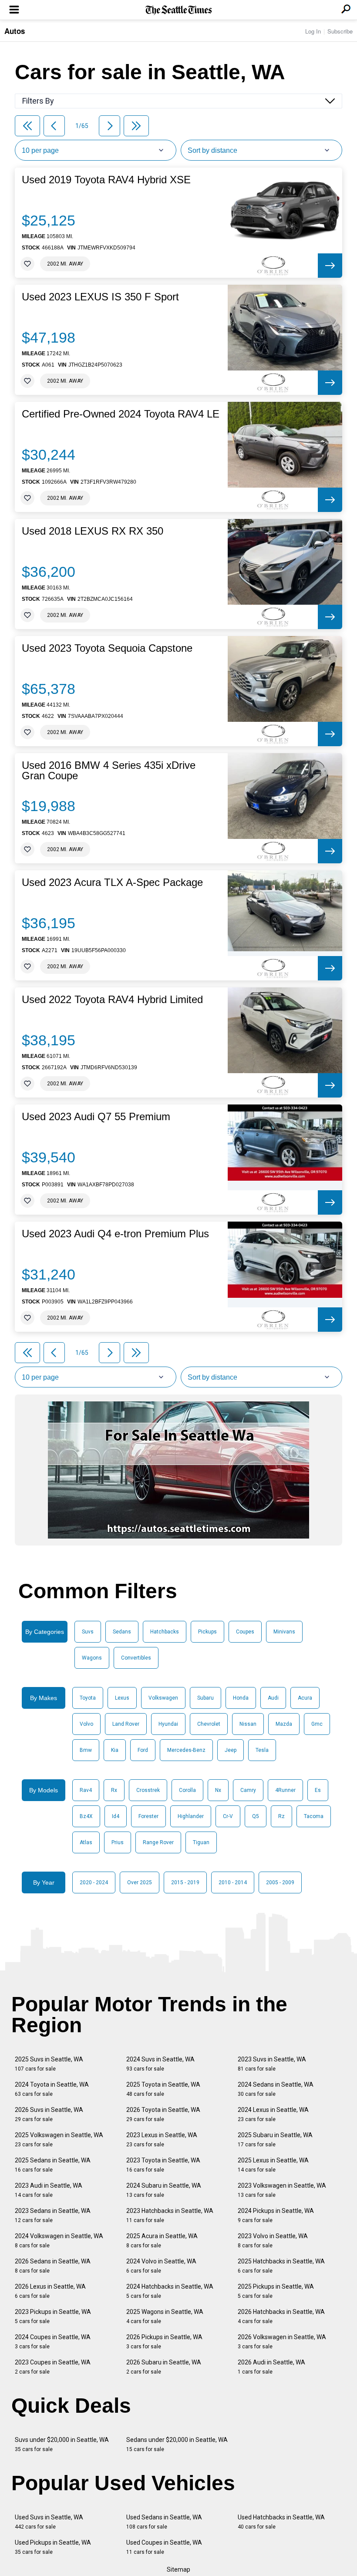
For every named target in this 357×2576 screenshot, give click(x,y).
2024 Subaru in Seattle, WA (164, 2190)
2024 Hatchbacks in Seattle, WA (170, 2291)
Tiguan (201, 1842)
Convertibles (136, 1658)
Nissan (248, 1724)
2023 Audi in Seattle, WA (49, 2190)
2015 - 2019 (185, 1882)
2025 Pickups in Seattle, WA (276, 2291)
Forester (148, 1816)
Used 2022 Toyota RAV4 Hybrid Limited (112, 1000)
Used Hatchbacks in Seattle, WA (281, 2522)
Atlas (86, 1842)
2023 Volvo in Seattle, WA (273, 2241)
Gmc (317, 1724)
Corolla (187, 1790)
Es (318, 1790)
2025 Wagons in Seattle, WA (165, 2316)
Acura (305, 1698)
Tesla (262, 1750)
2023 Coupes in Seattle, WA (53, 2367)
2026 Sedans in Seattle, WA (53, 2266)
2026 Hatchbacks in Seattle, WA (281, 2316)
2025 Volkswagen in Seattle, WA (59, 2140)
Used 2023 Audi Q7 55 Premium (96, 1117)
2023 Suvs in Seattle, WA (272, 2064)
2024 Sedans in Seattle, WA (276, 2089)
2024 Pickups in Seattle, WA (276, 2215)
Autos (15, 31)
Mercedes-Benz (186, 1750)
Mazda (284, 1724)
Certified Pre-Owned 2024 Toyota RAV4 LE (121, 414)
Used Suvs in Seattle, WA (49, 2522)
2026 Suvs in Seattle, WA (49, 2114)
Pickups (207, 1632)
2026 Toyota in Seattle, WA (163, 2114)
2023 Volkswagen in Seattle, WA (282, 2190)
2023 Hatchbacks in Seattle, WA (170, 2215)
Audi (273, 1698)
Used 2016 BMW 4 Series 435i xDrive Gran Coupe (109, 771)
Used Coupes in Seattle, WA (164, 2547)
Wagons (92, 1658)
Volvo (86, 1724)
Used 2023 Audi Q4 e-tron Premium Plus (115, 1234)
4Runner (285, 1790)
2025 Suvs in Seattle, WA (49, 2064)
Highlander (191, 1816)
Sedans (122, 1632)
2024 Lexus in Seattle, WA (273, 2114)
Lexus (122, 1698)
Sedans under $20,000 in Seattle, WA (177, 2444)
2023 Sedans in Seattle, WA (53, 2215)
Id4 (116, 1816)
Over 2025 (140, 1882)
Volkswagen (163, 1698)
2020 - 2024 (94, 1882)
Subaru (205, 1698)
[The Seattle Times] (179, 10)
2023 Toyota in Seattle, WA (163, 2165)
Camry (248, 1790)
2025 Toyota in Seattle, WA (163, 2089)
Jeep (231, 1750)
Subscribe (340, 31)
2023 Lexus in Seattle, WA (162, 2140)
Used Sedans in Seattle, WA (164, 2522)
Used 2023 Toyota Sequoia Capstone (107, 648)
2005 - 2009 (280, 1882)
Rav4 (86, 1790)
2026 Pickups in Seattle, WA (164, 2342)
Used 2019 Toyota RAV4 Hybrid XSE (106, 180)
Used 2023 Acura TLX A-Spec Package (112, 882)
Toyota (88, 1698)
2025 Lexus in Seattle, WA (273, 2165)
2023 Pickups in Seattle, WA (53, 2316)
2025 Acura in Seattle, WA (162, 2241)
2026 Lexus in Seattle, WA (50, 2291)
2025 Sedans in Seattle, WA (53, 2165)
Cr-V (228, 1816)
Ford (143, 1750)
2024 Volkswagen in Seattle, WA (59, 2241)
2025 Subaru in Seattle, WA (275, 2140)
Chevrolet (209, 1724)
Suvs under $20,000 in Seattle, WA (62, 2444)
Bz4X (86, 1816)
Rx (114, 1790)
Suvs (88, 1632)
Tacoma (314, 1816)
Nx (218, 1790)
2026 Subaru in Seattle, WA (164, 2367)
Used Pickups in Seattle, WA (53, 2547)
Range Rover (158, 1842)
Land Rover (126, 1724)
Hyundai (168, 1724)
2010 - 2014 (233, 1882)
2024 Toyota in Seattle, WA (52, 2089)
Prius (118, 1842)
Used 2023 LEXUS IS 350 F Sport (100, 297)
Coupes (245, 1632)
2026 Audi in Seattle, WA (271, 2367)
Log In (313, 31)
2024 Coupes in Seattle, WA (53, 2342)
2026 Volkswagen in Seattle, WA (282, 2342)
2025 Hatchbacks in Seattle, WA (281, 2266)
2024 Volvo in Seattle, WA (161, 2266)
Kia (115, 1750)
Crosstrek (148, 1790)
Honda (241, 1698)
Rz (281, 1816)
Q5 (256, 1816)
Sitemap (178, 2569)
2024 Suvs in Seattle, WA (160, 2064)
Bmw (86, 1750)
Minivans (284, 1632)
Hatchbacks (165, 1632)
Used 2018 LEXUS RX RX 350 (93, 531)
